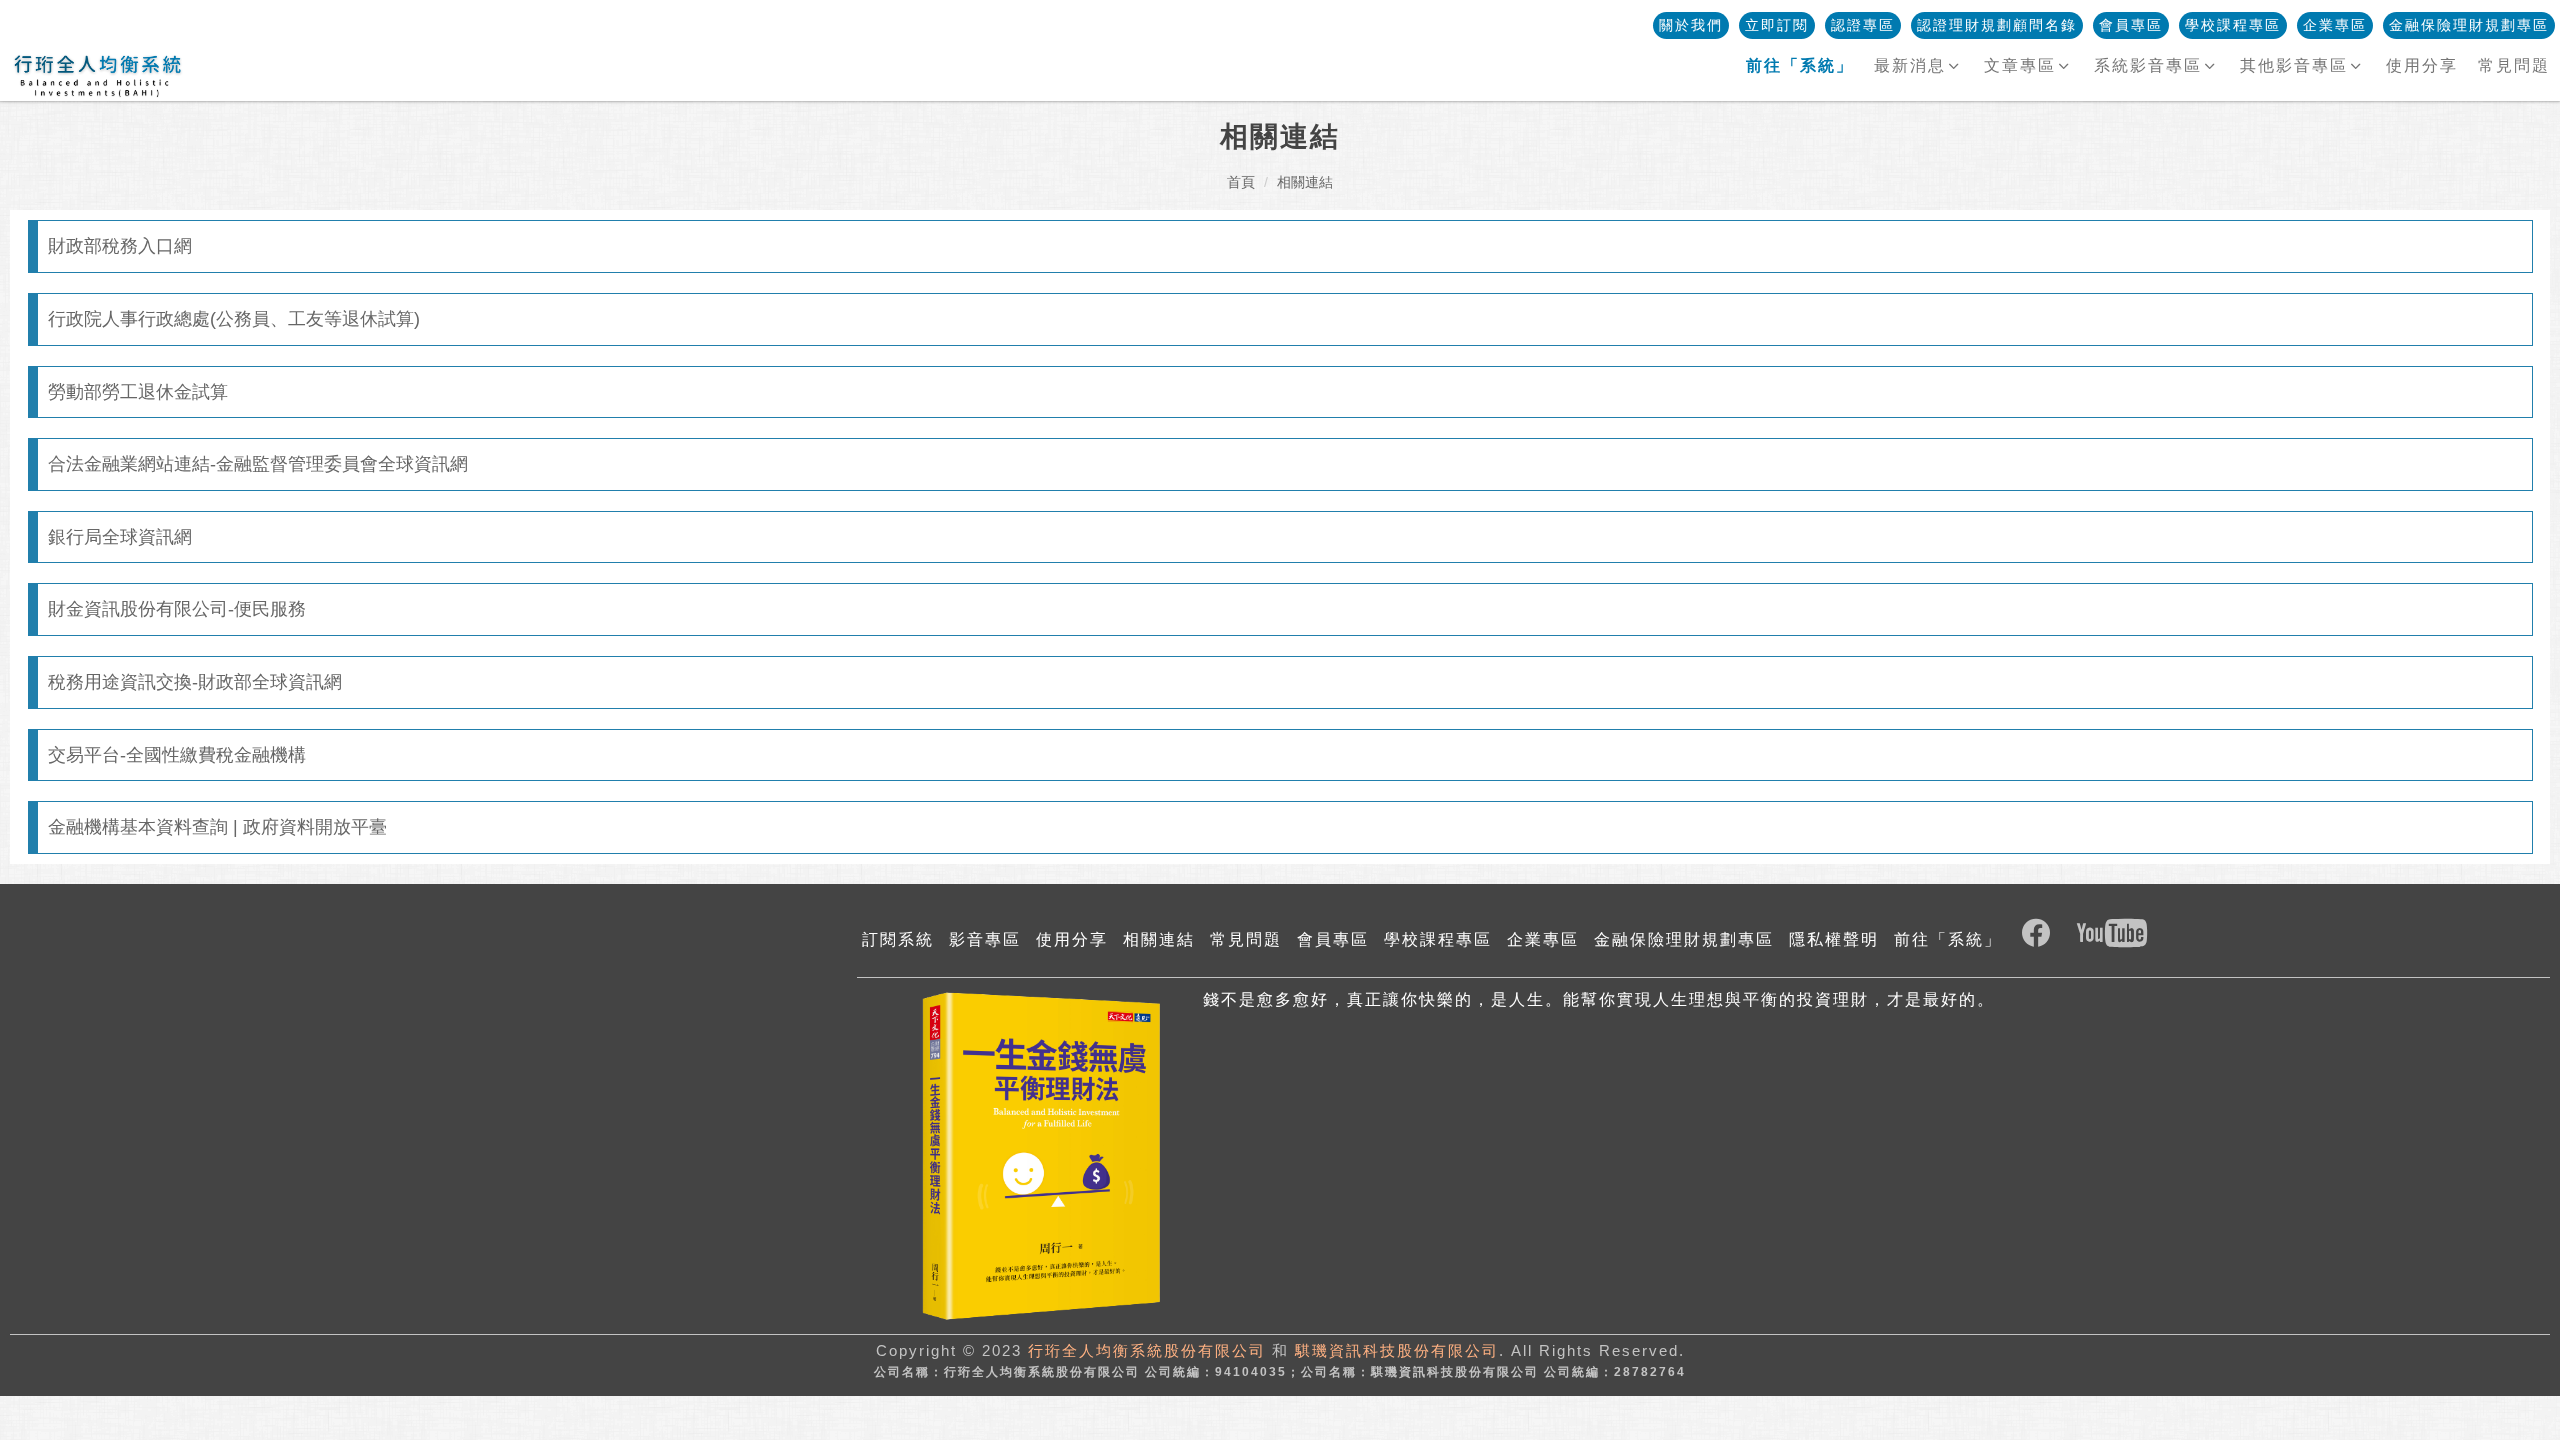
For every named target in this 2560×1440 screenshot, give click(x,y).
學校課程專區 (2233, 25)
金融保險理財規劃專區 (2469, 25)
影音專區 (985, 939)
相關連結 (1305, 182)
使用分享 (2422, 65)
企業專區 (2335, 25)
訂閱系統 (898, 939)
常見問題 (2514, 65)
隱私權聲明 (1834, 939)
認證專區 (1863, 25)
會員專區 (2131, 25)
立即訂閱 (1777, 25)
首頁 (1241, 182)
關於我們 (1691, 25)
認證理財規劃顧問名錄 (1997, 25)
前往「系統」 (1948, 939)
